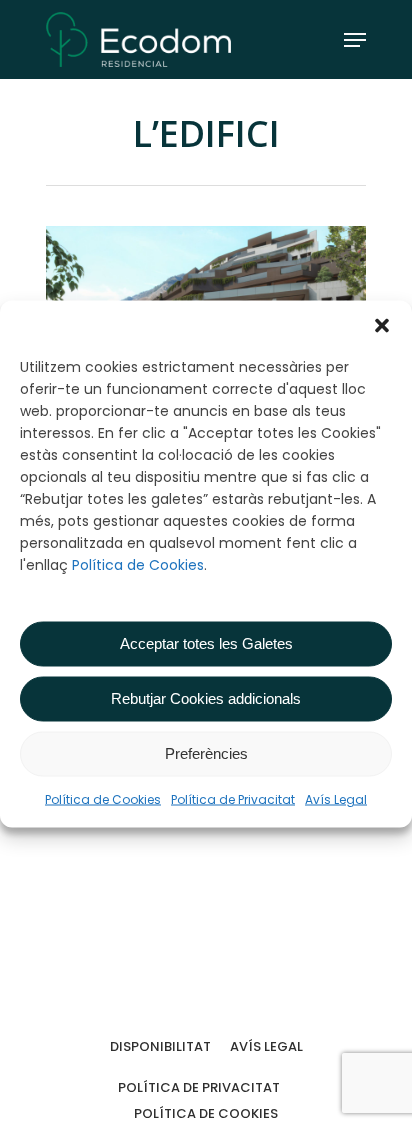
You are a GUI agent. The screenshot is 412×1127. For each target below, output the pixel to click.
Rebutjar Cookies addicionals (206, 698)
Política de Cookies (138, 564)
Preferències (206, 753)
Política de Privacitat (233, 798)
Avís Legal (336, 798)
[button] (382, 325)
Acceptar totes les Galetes (206, 643)
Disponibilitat (160, 1046)
